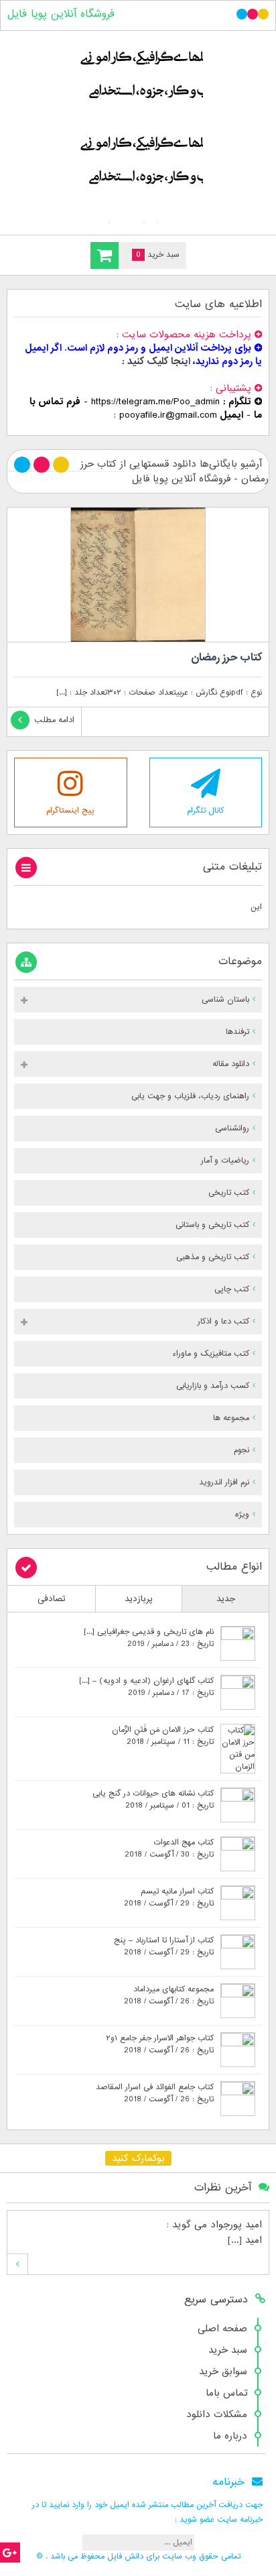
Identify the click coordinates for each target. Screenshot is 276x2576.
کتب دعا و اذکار (223, 1322)
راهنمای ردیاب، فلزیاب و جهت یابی (190, 1096)
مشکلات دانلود (217, 2414)
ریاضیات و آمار (225, 1161)
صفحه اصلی (222, 2329)
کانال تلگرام (205, 811)
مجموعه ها (231, 1418)
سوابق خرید (223, 2372)
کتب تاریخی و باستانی (212, 1225)
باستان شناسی (225, 1000)
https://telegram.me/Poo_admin (155, 402)
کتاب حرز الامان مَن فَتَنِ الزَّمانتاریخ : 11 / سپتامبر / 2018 (163, 1736)
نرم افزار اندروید (224, 1482)
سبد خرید (228, 2350)
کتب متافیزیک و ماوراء (211, 1354)
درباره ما (230, 2436)
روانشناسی (232, 1128)
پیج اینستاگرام (70, 811)
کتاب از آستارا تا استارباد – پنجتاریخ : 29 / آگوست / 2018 (164, 1946)
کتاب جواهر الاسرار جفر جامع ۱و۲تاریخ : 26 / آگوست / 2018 (160, 2044)
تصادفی (52, 1599)
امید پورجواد (236, 2225)
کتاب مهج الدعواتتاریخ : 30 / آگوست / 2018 (169, 1849)
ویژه (242, 1515)
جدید (226, 1599)
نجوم (241, 1450)
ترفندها (237, 1032)
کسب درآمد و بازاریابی (213, 1386)
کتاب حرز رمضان (226, 658)
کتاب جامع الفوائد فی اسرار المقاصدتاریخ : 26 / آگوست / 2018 (155, 2093)
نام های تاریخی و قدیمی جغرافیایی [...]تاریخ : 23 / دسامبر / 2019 (149, 1638)
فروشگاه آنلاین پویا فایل (61, 14)
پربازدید (139, 1599)
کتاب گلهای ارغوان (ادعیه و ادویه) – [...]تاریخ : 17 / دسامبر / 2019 (146, 1687)
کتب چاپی (232, 1289)
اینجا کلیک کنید (159, 361)
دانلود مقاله (231, 1064)
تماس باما (226, 2393)
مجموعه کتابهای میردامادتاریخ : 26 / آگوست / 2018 (169, 1995)
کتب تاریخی (229, 1193)
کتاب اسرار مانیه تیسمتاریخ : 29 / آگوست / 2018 (169, 1897)
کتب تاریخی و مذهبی (213, 1257)
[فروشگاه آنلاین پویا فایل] (138, 130)
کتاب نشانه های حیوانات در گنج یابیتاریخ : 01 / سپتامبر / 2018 (153, 1800)
